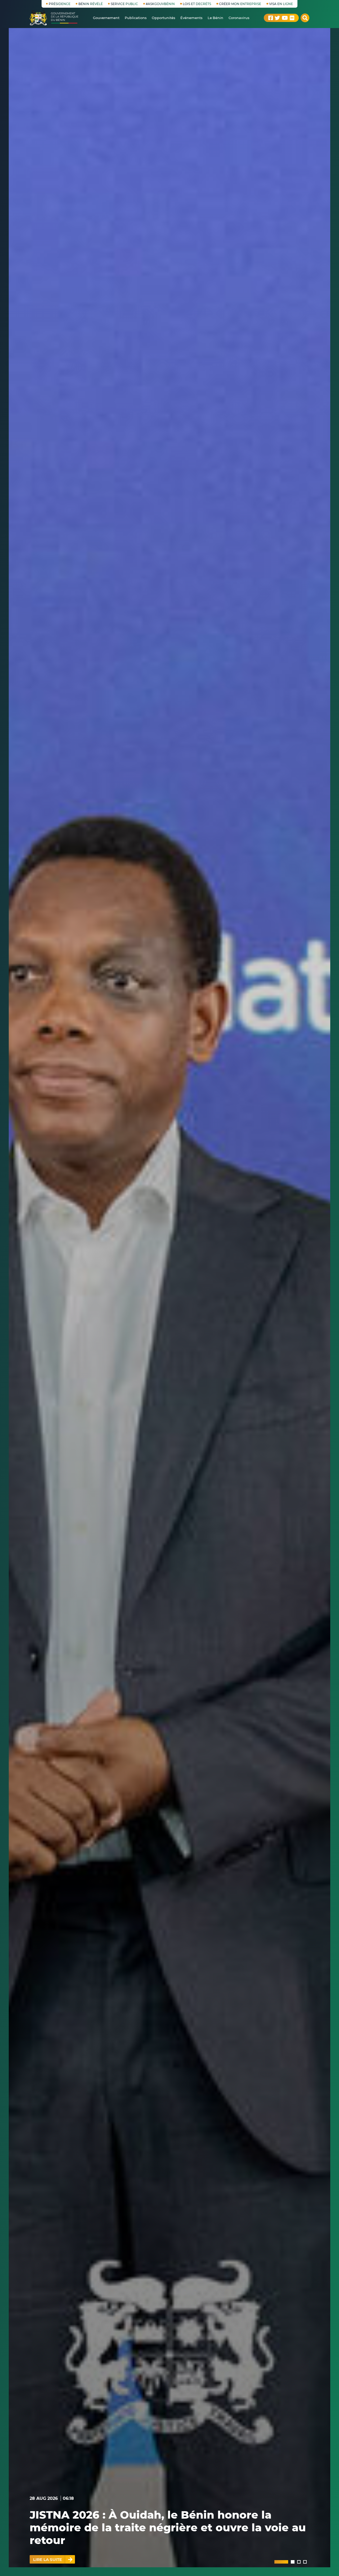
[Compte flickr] (292, 18)
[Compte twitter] (277, 18)
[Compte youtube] (285, 18)
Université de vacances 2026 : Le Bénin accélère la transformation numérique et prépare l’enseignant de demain (165, 2527)
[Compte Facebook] (271, 18)
